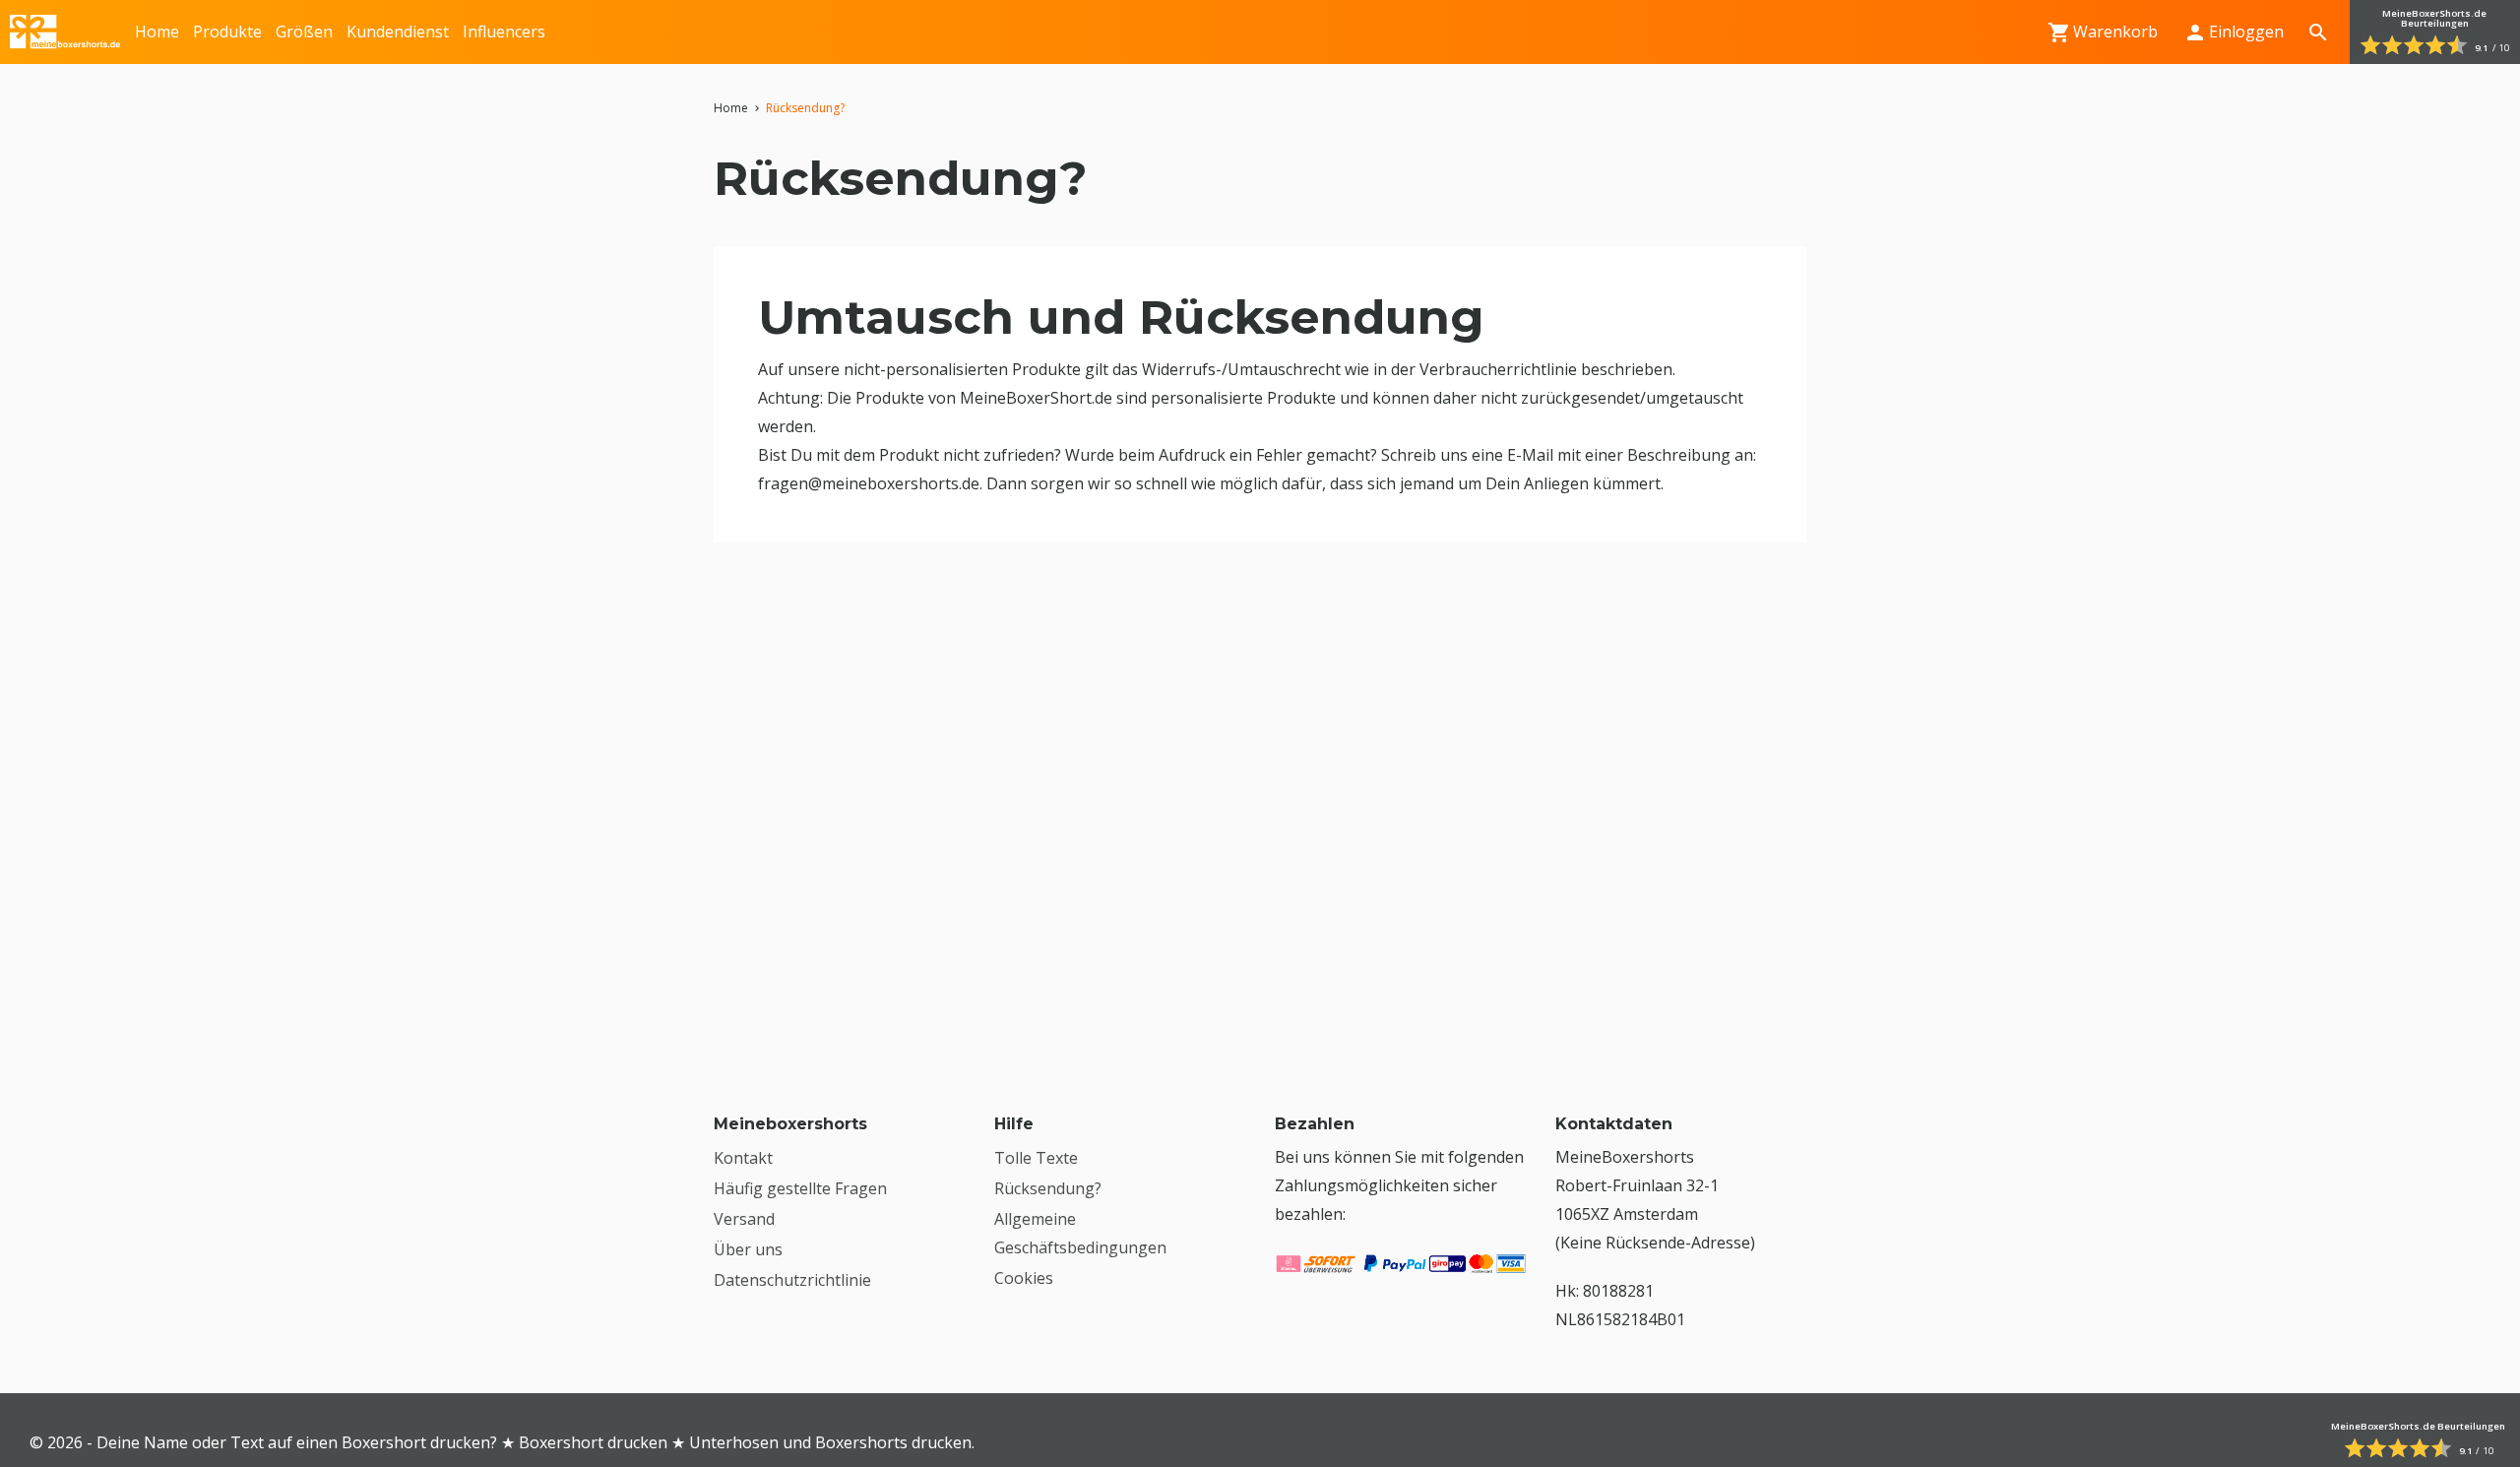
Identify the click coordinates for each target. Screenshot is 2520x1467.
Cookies (1024, 1278)
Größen (304, 32)
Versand (744, 1219)
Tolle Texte (1036, 1158)
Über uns (748, 1249)
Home (157, 32)
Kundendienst (398, 32)
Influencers (504, 32)
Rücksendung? (1048, 1188)
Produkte (227, 32)
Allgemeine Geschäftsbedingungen (1080, 1233)
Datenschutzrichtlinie (792, 1280)
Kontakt (743, 1158)
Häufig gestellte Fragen (800, 1188)
